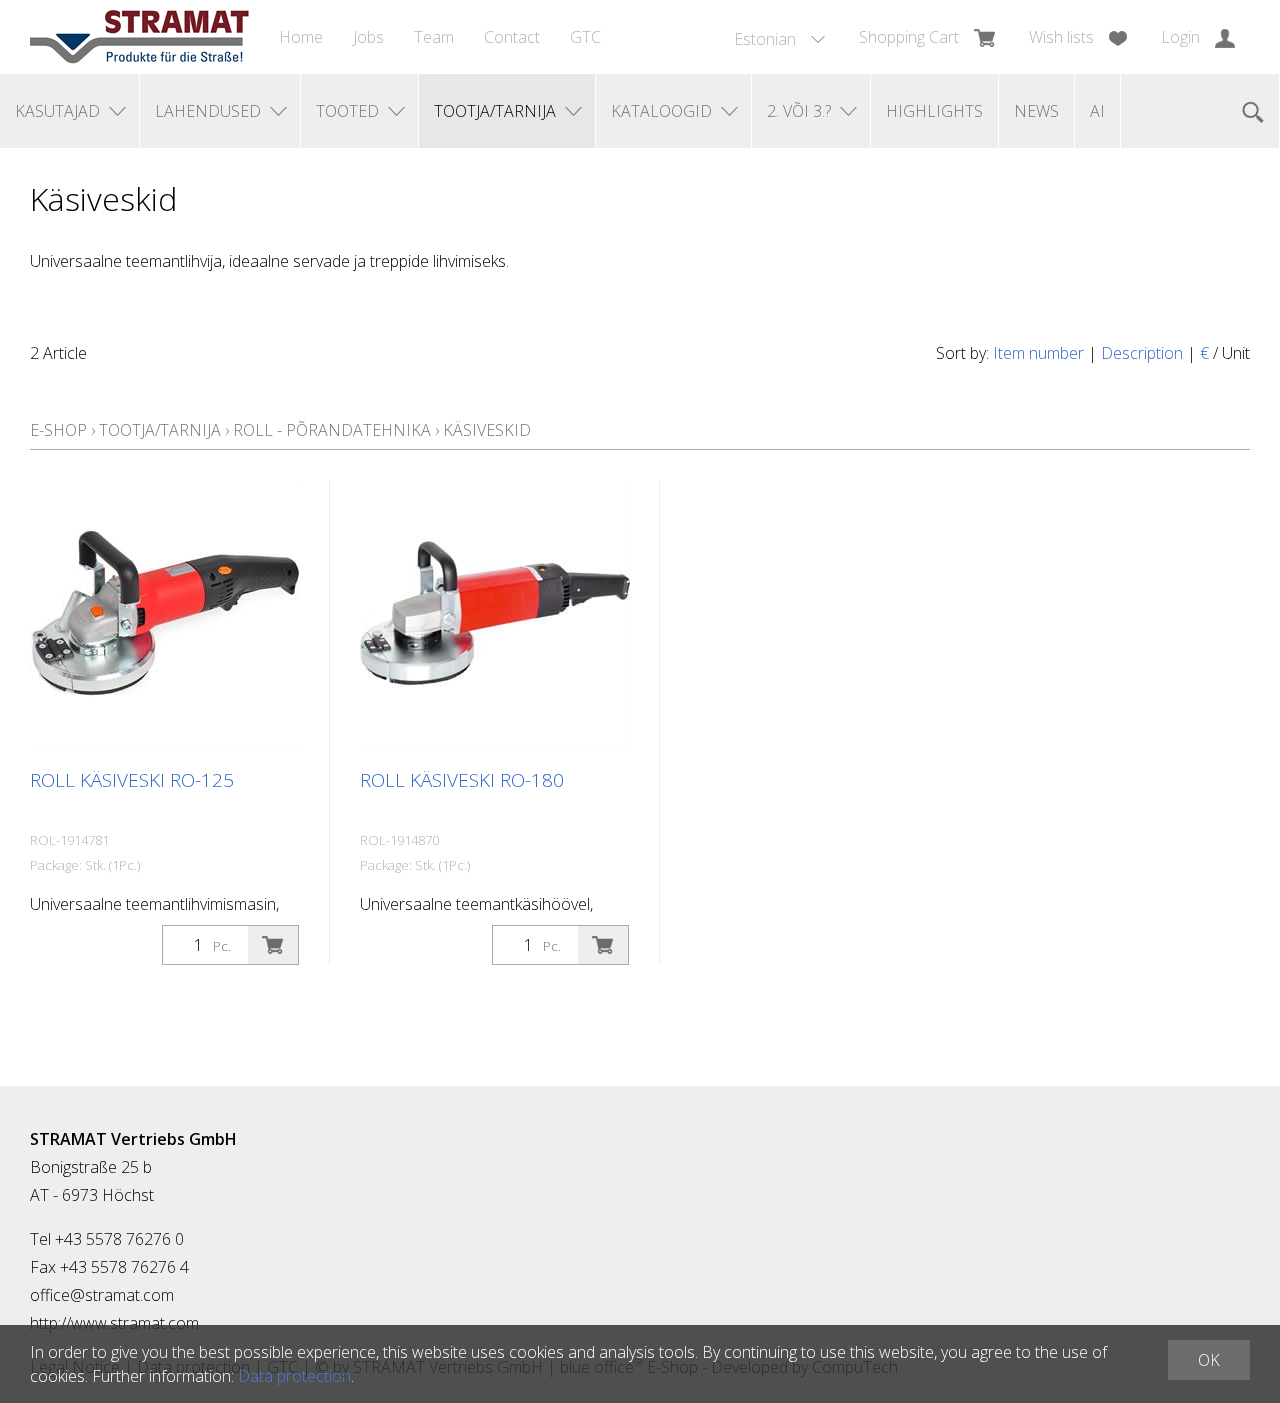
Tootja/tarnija (160, 430)
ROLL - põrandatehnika (332, 430)
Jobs (368, 37)
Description (1142, 353)
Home (301, 37)
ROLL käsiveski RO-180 (462, 780)
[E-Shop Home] (139, 37)
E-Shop (58, 430)
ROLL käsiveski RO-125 (132, 780)
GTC (585, 37)
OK (1209, 1360)
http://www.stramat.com (114, 1323)
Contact (512, 37)
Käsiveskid (487, 430)
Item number (1038, 353)
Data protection (294, 1376)
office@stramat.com (102, 1295)
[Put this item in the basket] (273, 945)
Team (434, 37)
